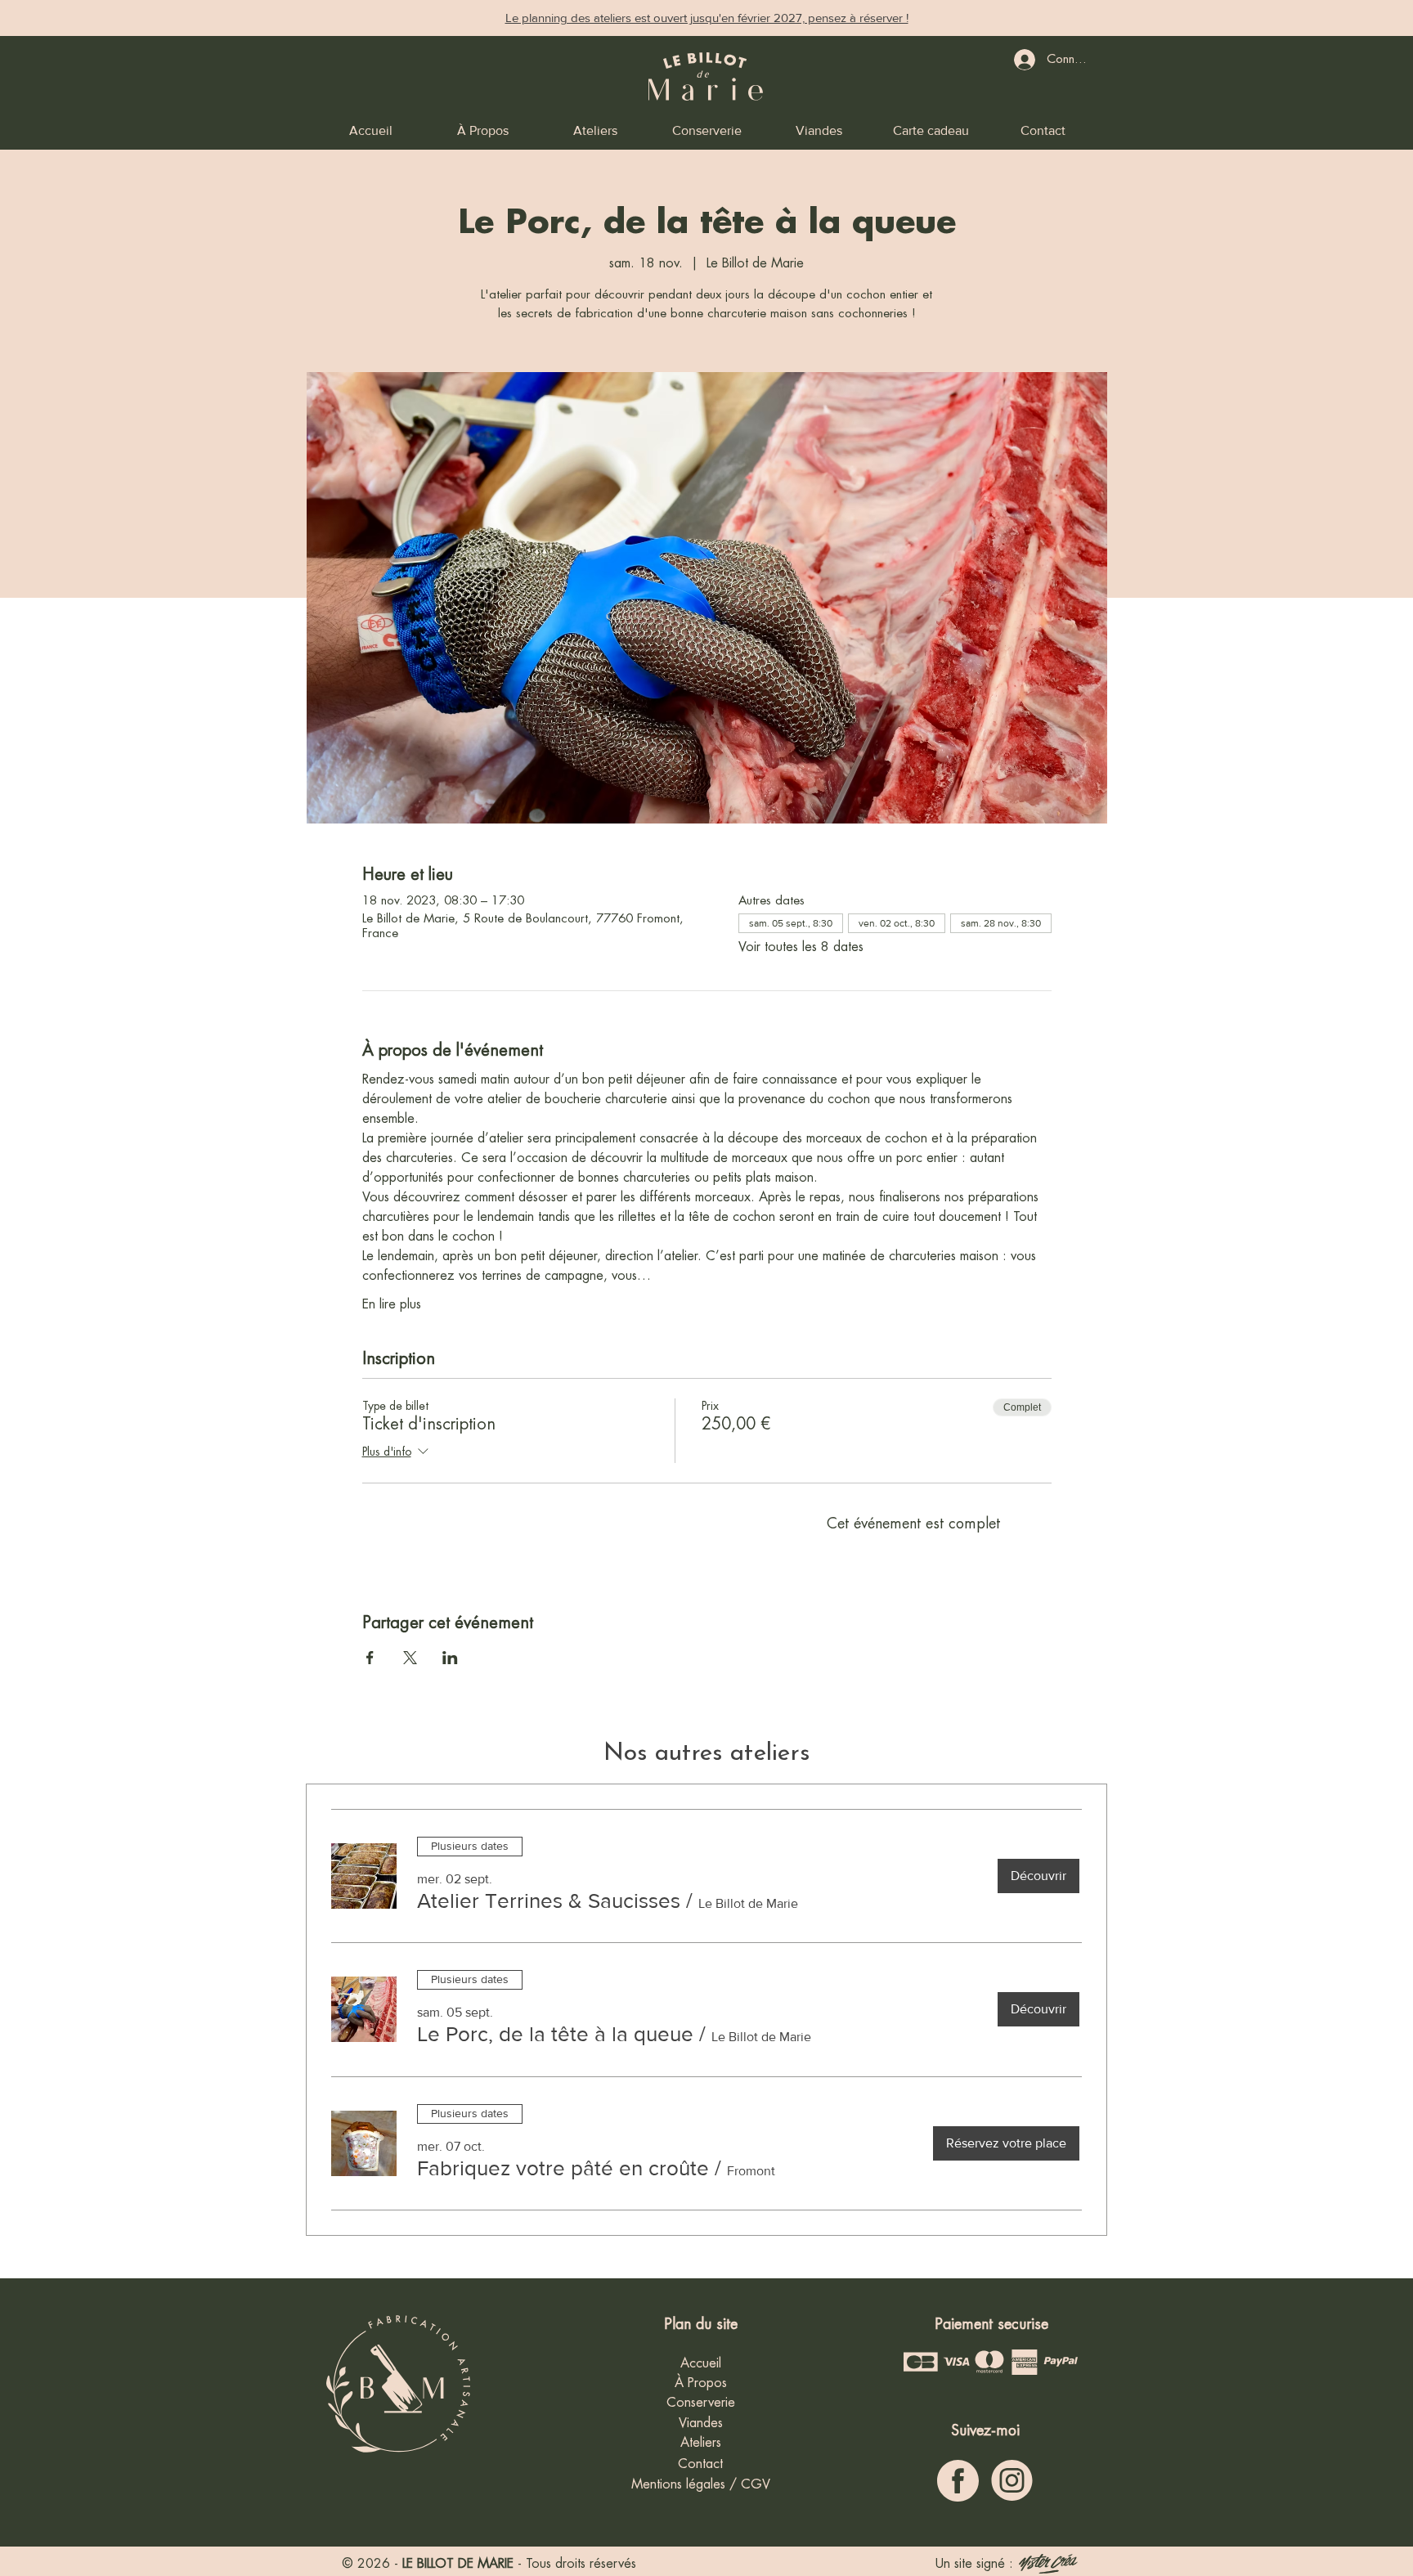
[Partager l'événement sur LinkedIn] (450, 1658)
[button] (549, 1901)
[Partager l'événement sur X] (410, 1658)
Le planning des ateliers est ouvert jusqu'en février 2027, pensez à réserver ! (707, 18)
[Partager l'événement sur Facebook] (370, 1658)
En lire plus (392, 1304)
